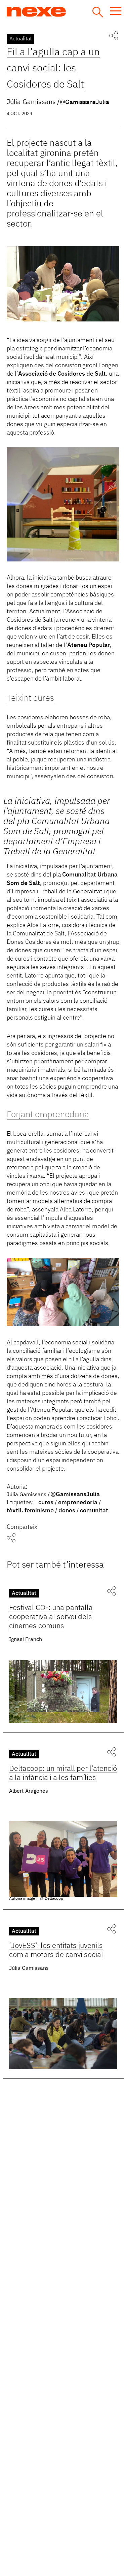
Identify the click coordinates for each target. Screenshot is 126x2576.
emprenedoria (78, 1503)
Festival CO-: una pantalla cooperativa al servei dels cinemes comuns (51, 1617)
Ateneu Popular (89, 645)
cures (46, 1503)
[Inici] (61, 12)
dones (67, 1511)
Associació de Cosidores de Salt (62, 374)
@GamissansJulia (85, 102)
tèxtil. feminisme (30, 1511)
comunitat (94, 1511)
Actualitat (20, 39)
